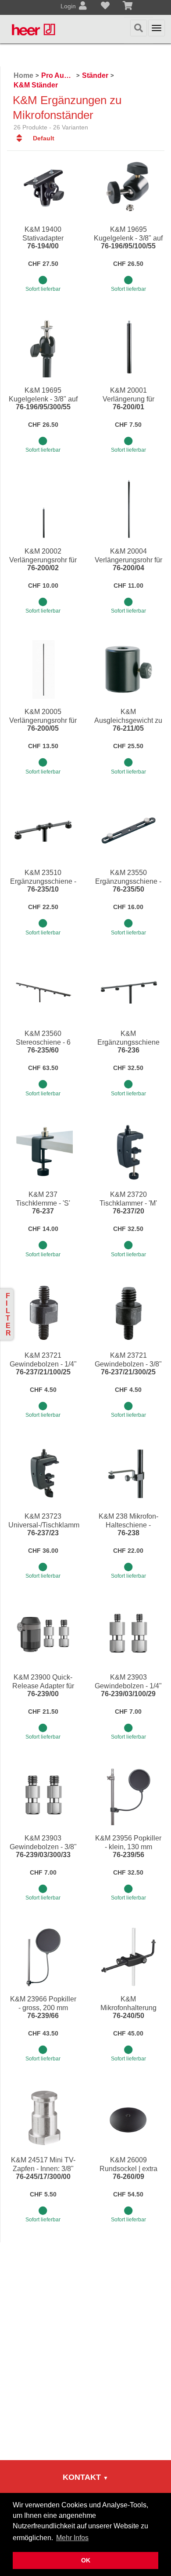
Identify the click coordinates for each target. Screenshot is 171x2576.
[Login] (83, 7)
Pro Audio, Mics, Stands (58, 75)
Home (23, 75)
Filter (8, 1314)
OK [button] (86, 2560)
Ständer (95, 75)
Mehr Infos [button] (72, 2538)
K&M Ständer (36, 85)
